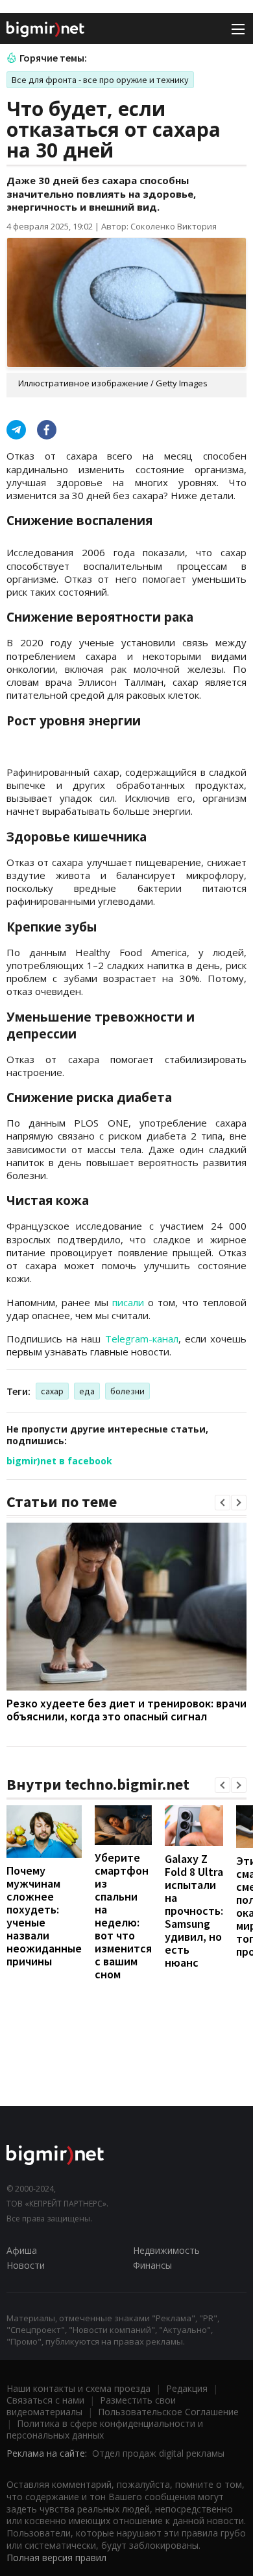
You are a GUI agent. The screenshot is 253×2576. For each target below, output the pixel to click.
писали (128, 1302)
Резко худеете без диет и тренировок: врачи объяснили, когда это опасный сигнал (126, 1710)
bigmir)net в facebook (59, 1461)
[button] (223, 1503)
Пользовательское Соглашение (168, 2412)
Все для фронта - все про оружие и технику (100, 80)
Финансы (152, 2265)
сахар (52, 1391)
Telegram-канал (142, 1339)
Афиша (22, 2250)
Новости (26, 2265)
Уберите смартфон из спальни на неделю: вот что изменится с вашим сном (123, 1916)
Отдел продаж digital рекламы (158, 2453)
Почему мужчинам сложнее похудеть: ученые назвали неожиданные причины (44, 1916)
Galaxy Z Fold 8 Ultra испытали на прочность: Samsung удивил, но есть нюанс (194, 1911)
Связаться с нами (45, 2400)
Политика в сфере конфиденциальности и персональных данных (105, 2429)
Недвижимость (166, 2250)
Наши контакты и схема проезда (78, 2388)
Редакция (187, 2388)
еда (87, 1391)
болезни (127, 1391)
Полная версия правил (56, 2558)
